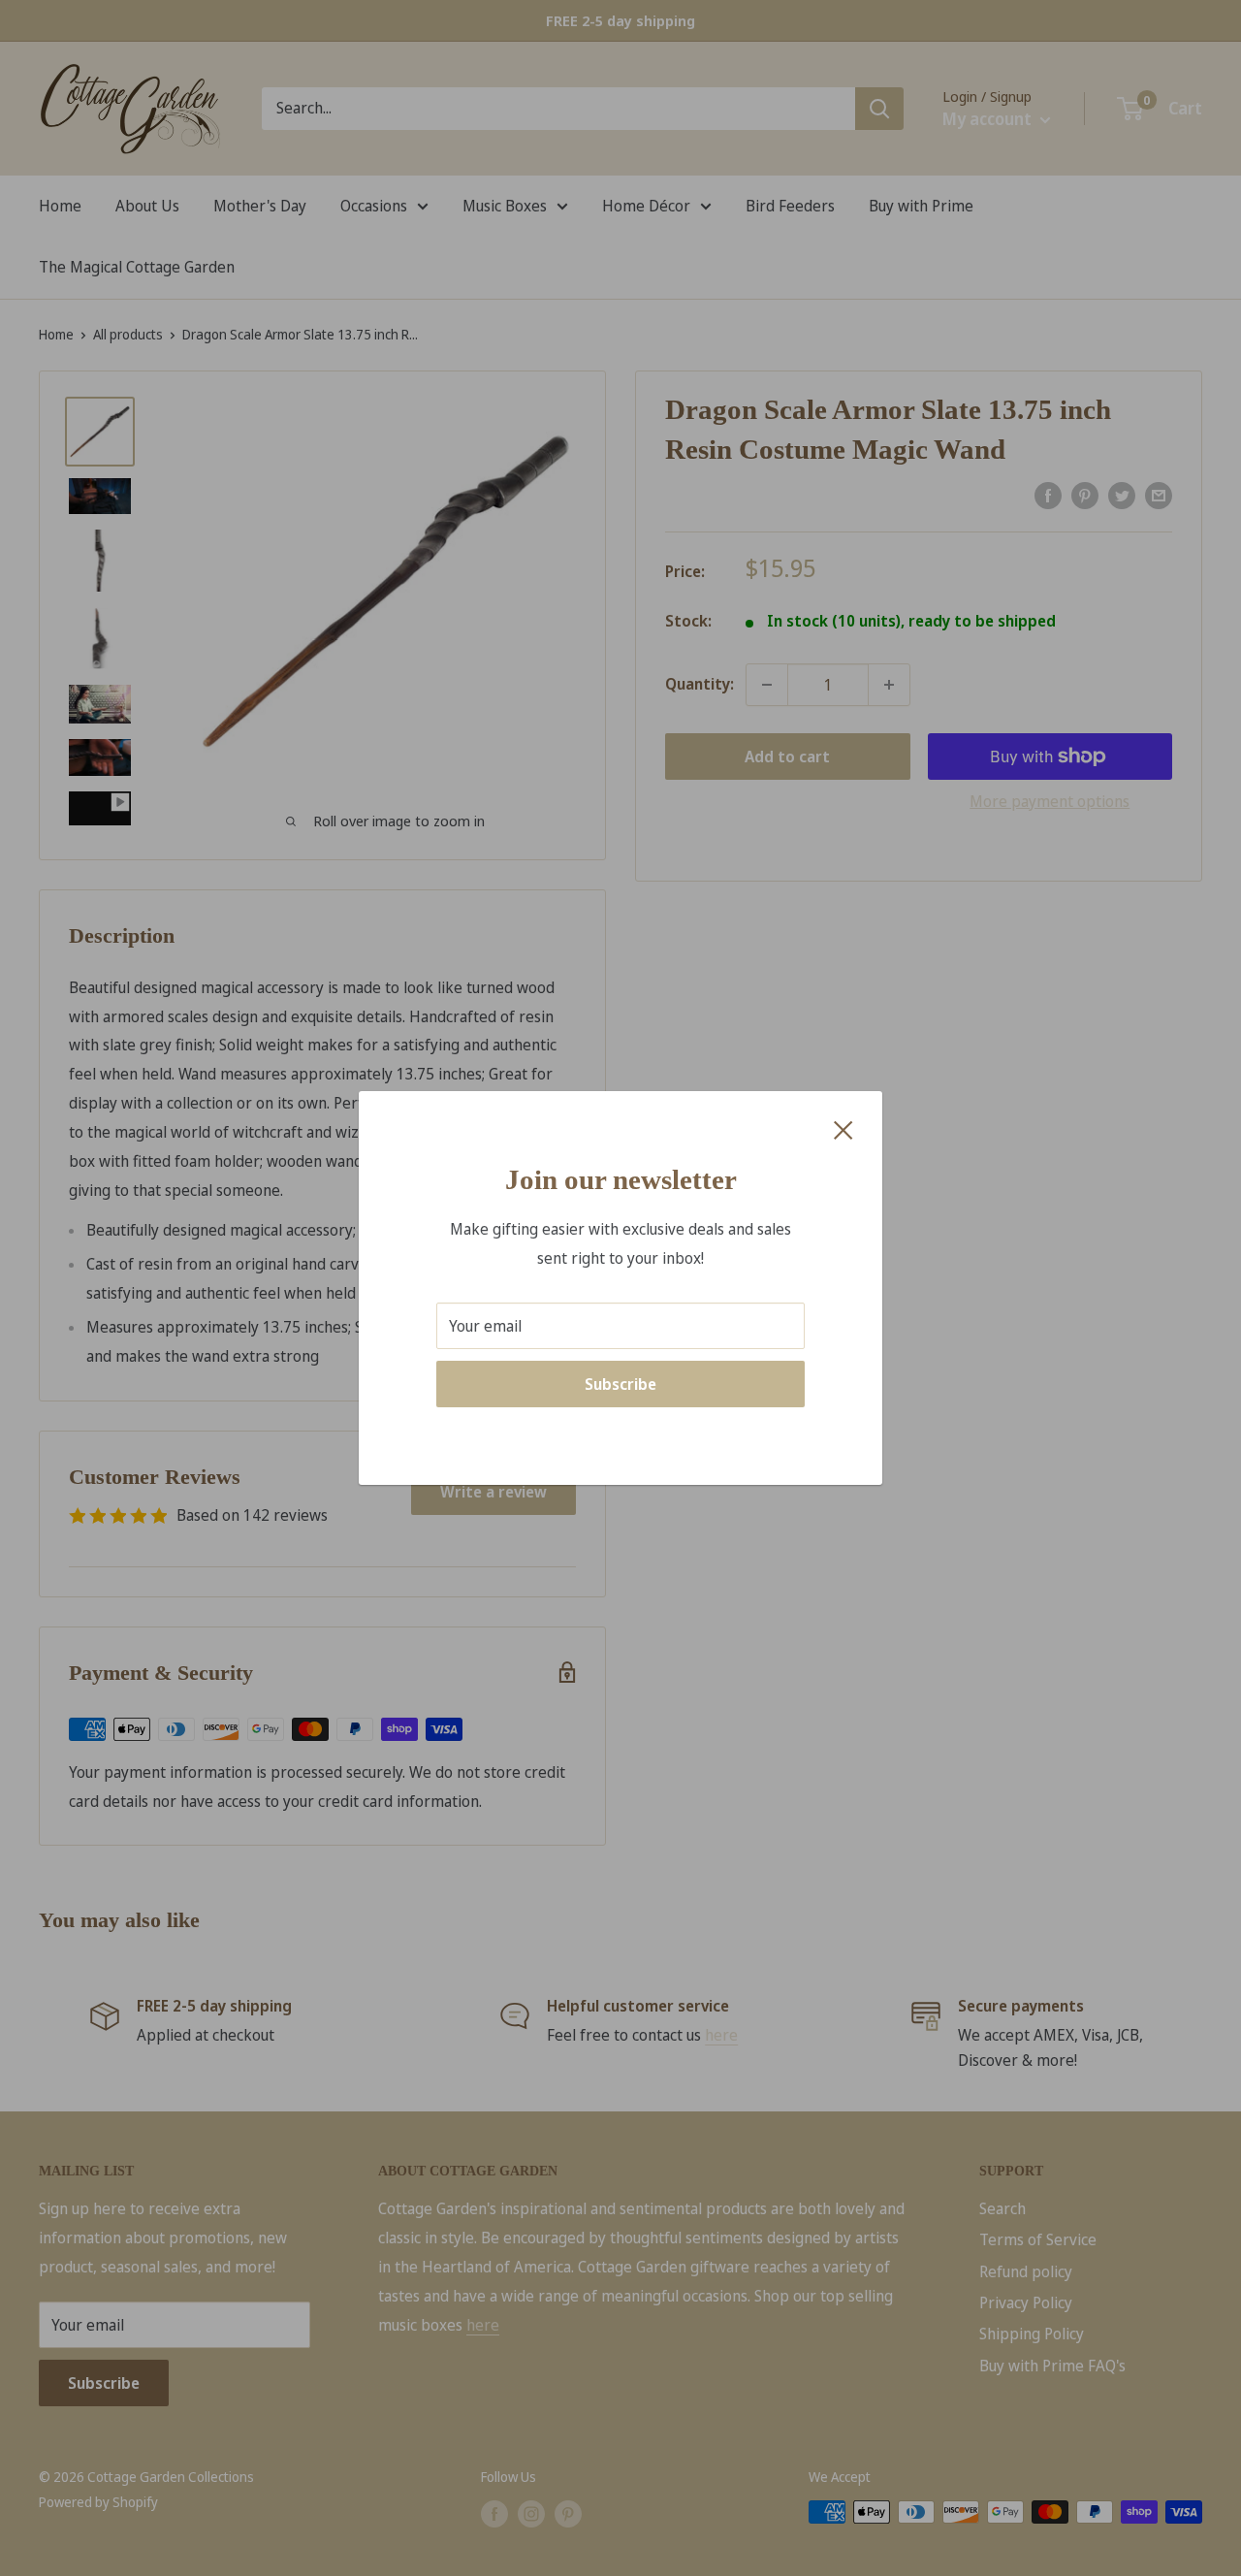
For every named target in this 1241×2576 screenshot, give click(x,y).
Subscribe (620, 1384)
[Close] (843, 1129)
